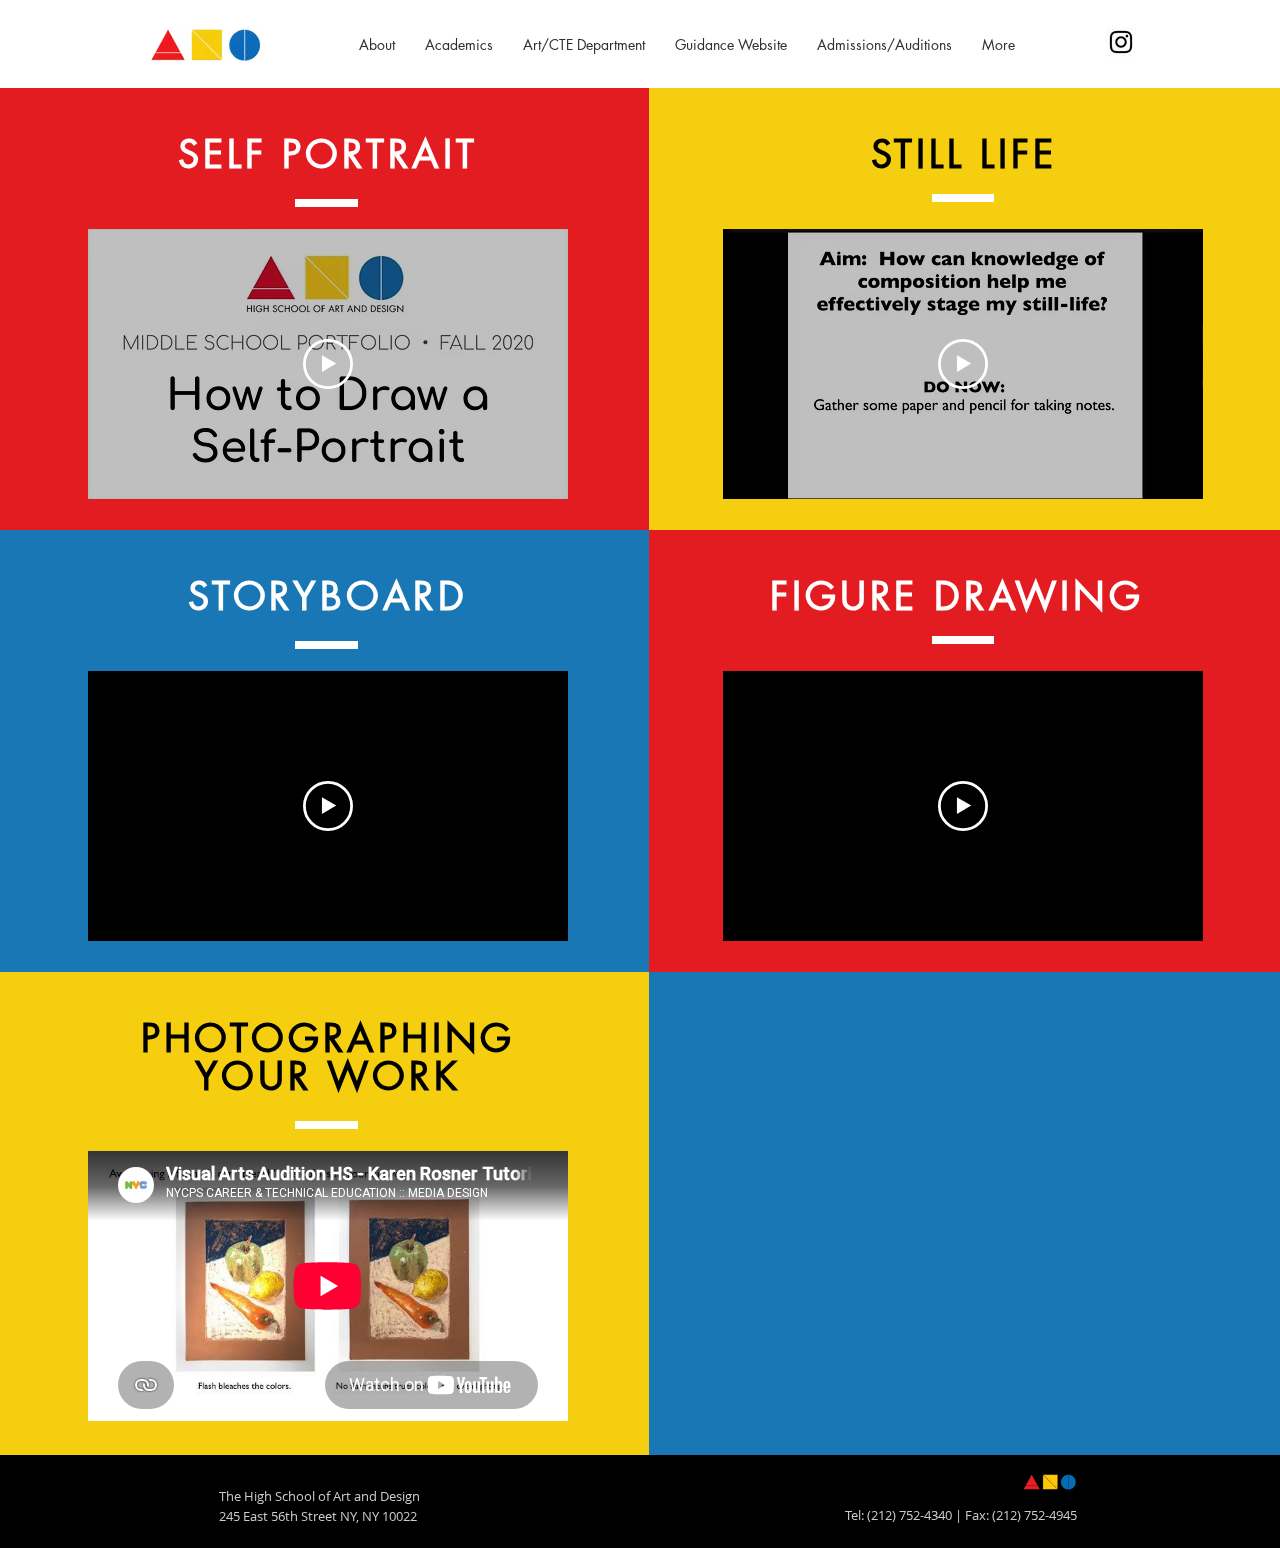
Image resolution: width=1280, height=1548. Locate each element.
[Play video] (328, 364)
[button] (377, 45)
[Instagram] (1121, 42)
